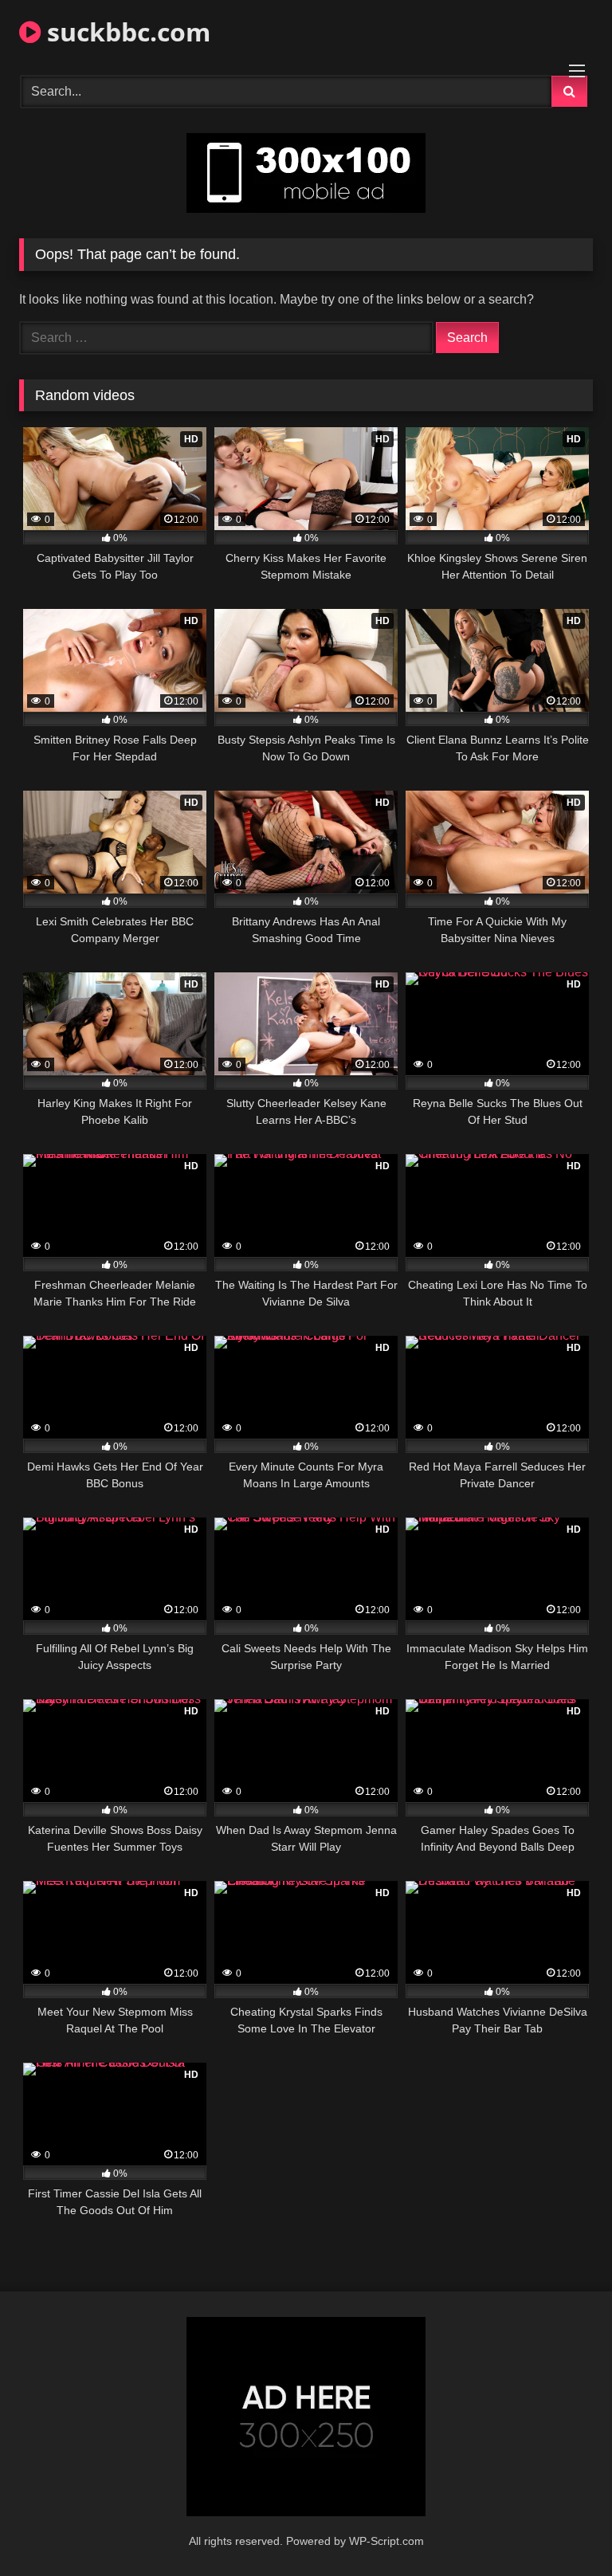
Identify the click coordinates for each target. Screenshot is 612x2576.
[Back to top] (563, 2529)
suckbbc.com (126, 31)
